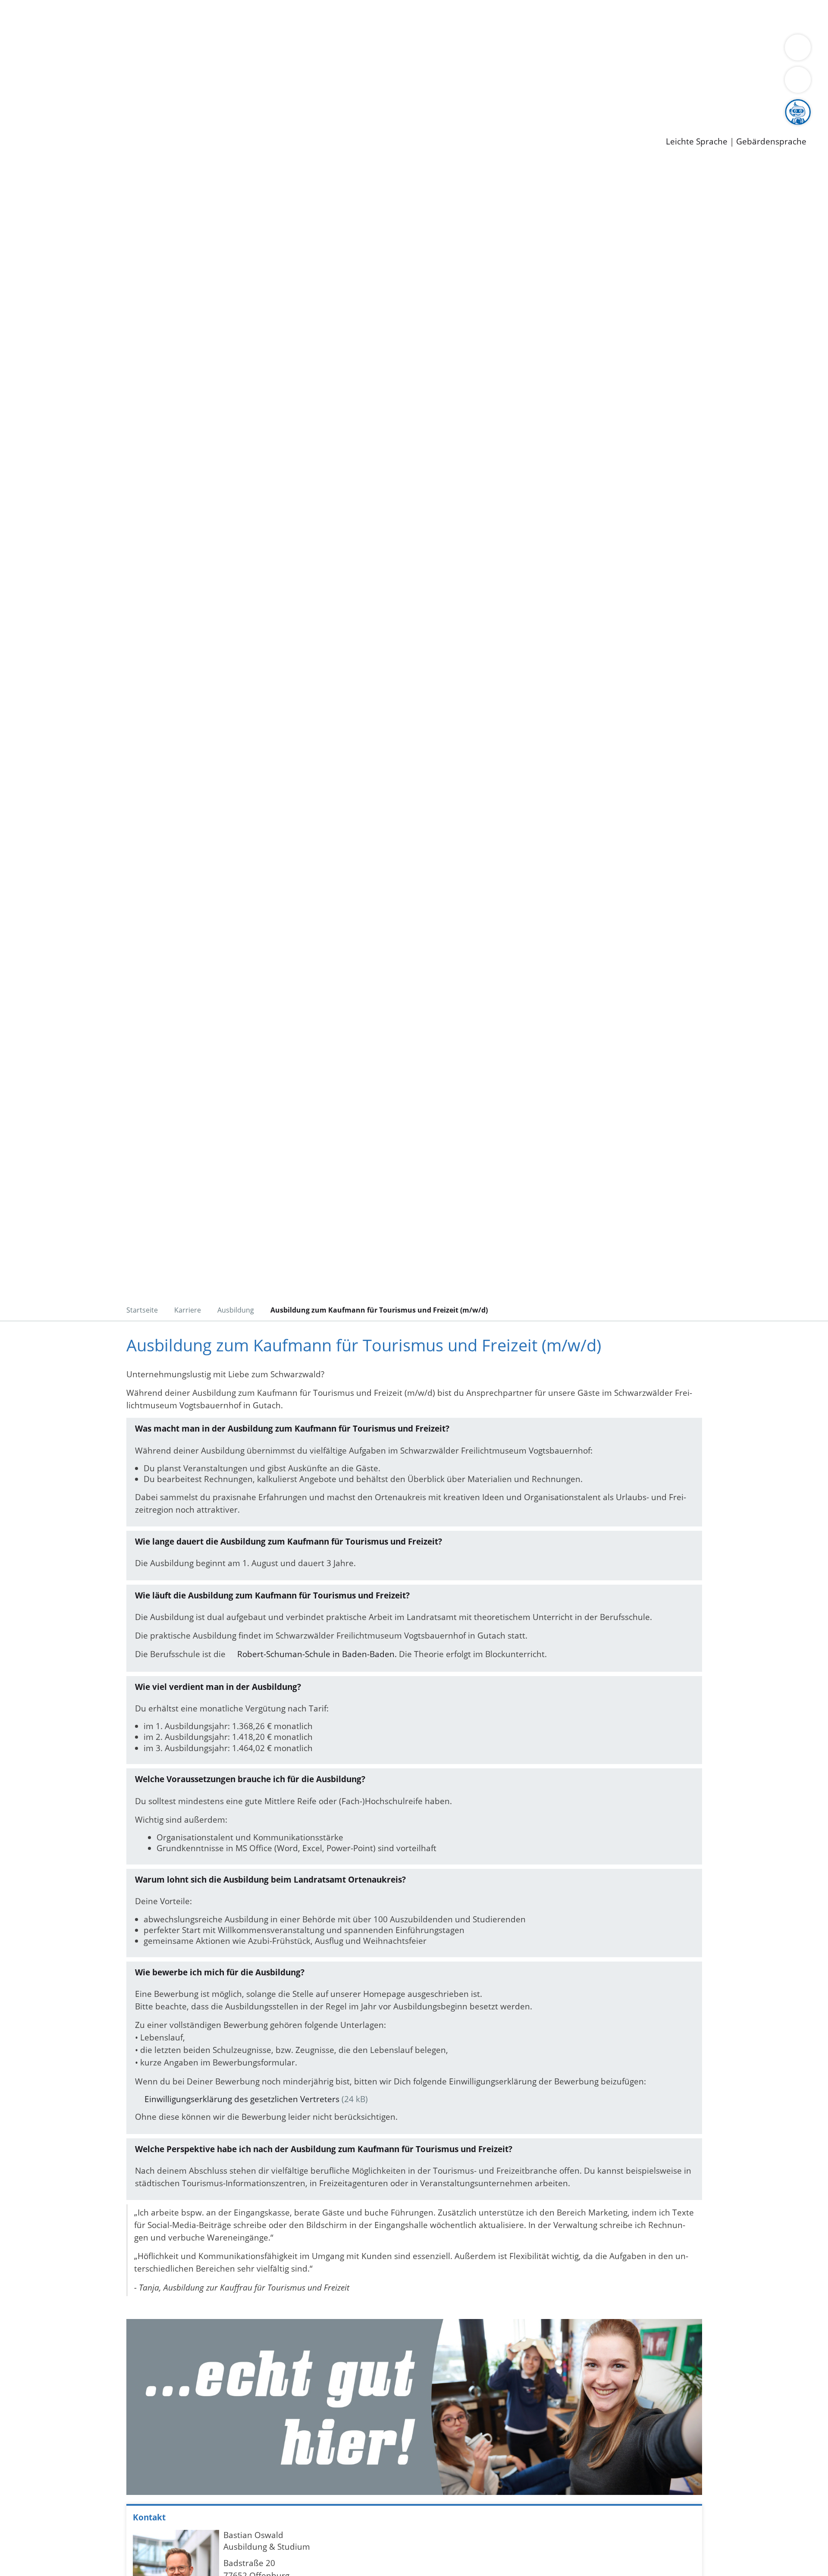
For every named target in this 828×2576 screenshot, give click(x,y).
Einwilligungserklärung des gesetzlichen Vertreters (242, 2099)
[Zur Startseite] (91, 232)
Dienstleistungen (33, 6)
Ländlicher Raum (346, 50)
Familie (205, 16)
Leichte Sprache (697, 142)
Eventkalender (117, 106)
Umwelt (505, 16)
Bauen (36, 16)
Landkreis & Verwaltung (46, 39)
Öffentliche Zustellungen (149, 128)
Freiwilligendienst (304, 106)
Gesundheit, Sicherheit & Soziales (158, 50)
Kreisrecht (158, 83)
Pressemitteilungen (61, 128)
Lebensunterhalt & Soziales (104, 16)
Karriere (16, 95)
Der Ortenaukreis (58, 50)
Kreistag (16, 72)
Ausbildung (169, 106)
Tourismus (451, 50)
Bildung (240, 50)
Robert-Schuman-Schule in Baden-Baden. (317, 1654)
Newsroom (21, 117)
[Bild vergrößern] (414, 2407)
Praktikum (248, 106)
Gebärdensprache (771, 142)
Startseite (142, 1310)
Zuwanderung (284, 50)
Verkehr (174, 16)
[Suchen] (798, 80)
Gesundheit (465, 16)
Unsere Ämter (27, 28)
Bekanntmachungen (513, 50)
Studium (210, 106)
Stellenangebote (55, 106)
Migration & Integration (267, 16)
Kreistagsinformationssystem (80, 83)
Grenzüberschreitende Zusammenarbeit (102, 61)
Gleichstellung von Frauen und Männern (632, 50)
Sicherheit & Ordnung (356, 16)
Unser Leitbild (367, 106)
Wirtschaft (420, 16)
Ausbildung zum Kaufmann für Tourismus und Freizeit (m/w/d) (379, 1310)
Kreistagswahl (207, 83)
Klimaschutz (405, 50)
